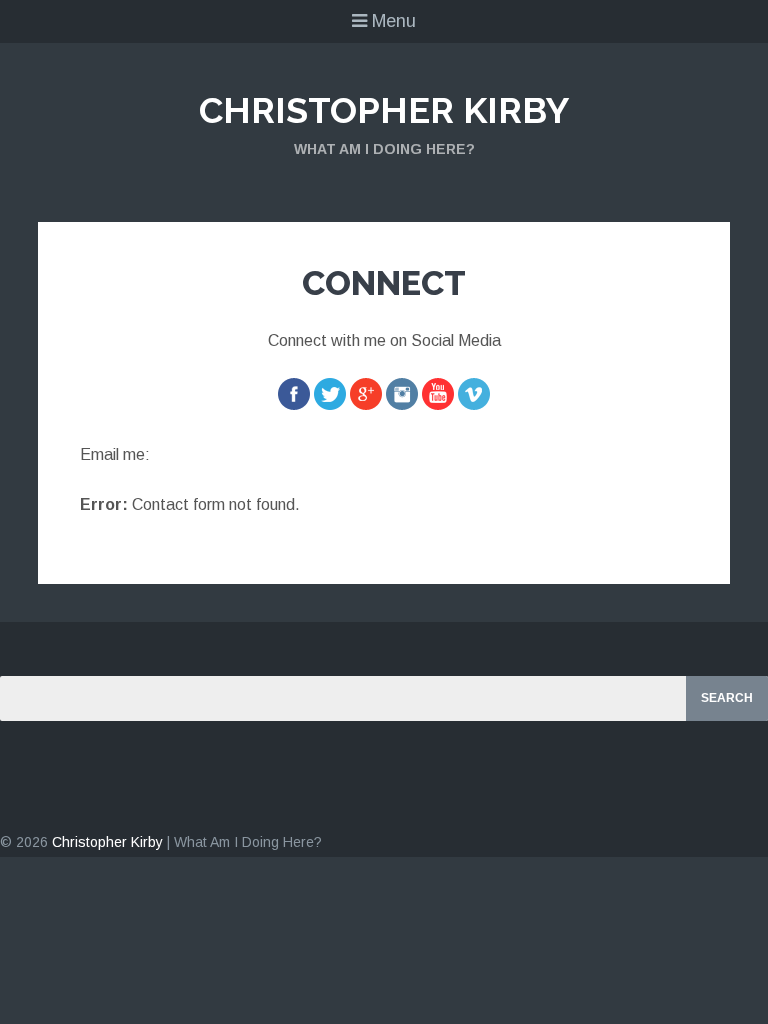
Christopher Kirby (384, 110)
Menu (391, 21)
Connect (384, 283)
